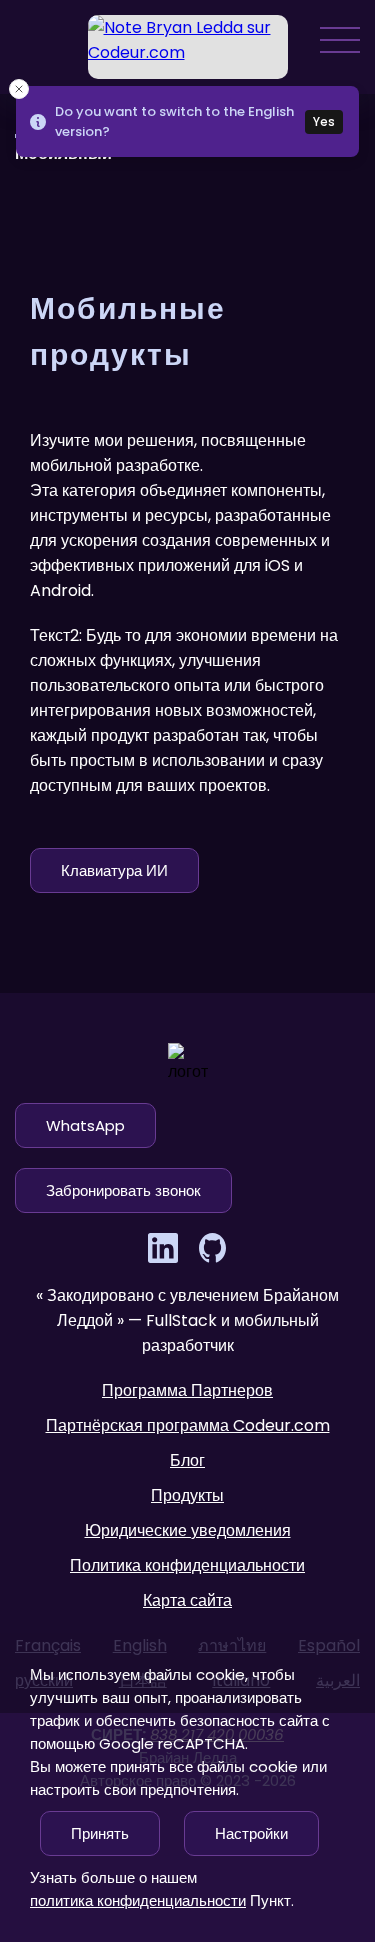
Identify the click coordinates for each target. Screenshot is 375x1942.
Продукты (187, 1495)
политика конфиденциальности (138, 1900)
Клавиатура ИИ (114, 870)
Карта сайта (187, 1600)
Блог (187, 1460)
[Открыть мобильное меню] (340, 40)
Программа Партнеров (187, 1390)
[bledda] (188, 47)
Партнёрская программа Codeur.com (188, 1425)
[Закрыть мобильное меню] (187, 971)
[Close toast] (19, 89)
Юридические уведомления (188, 1530)
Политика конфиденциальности (187, 1565)
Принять (100, 1833)
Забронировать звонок (123, 1190)
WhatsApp (85, 1125)
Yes (324, 121)
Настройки (251, 1833)
